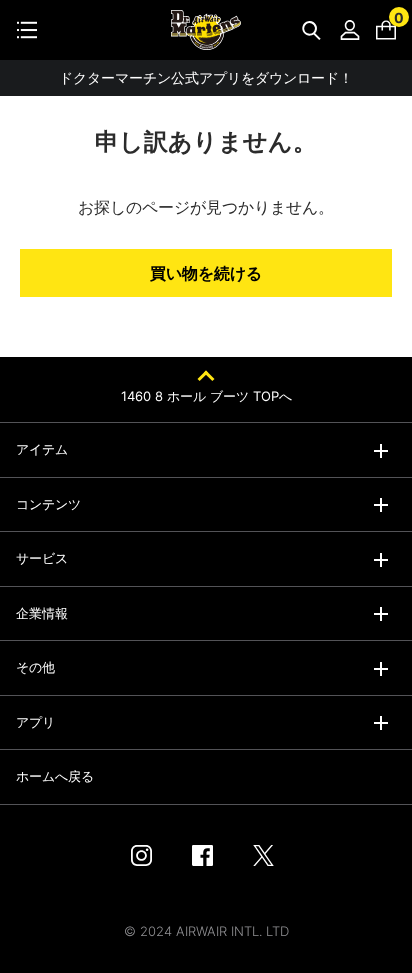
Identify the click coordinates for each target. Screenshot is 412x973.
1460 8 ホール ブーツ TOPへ (206, 396)
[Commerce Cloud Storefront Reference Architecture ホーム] (206, 30)
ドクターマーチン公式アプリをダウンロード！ (206, 77)
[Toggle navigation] (27, 30)
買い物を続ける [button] (206, 273)
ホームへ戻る (55, 776)
